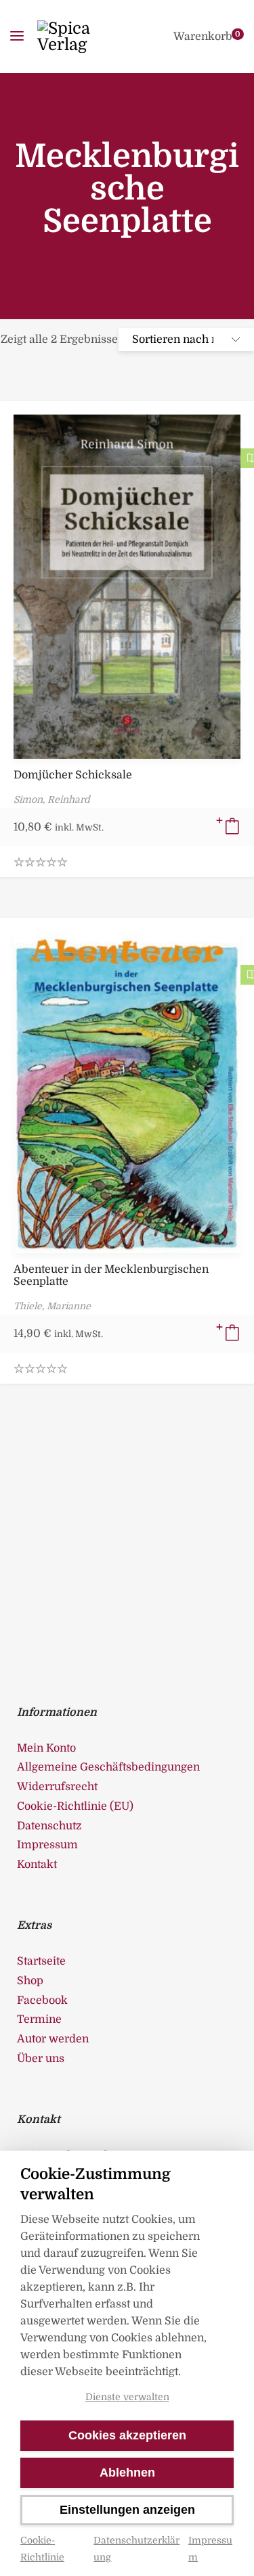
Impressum (210, 2549)
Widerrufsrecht (57, 1787)
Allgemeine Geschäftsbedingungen (108, 1767)
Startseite (41, 1961)
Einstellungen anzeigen (127, 2510)
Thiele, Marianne (52, 1306)
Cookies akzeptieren (127, 2435)
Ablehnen (127, 2473)
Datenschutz (49, 1826)
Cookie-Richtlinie (42, 2549)
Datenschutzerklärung (136, 2549)
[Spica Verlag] (83, 37)
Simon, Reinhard (52, 799)
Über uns (41, 2059)
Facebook (42, 2000)
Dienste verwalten (127, 2397)
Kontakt (37, 1865)
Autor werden (53, 2039)
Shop (30, 1981)
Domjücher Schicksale (73, 775)
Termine (39, 2019)
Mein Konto (46, 1748)
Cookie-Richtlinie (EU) (75, 1806)
